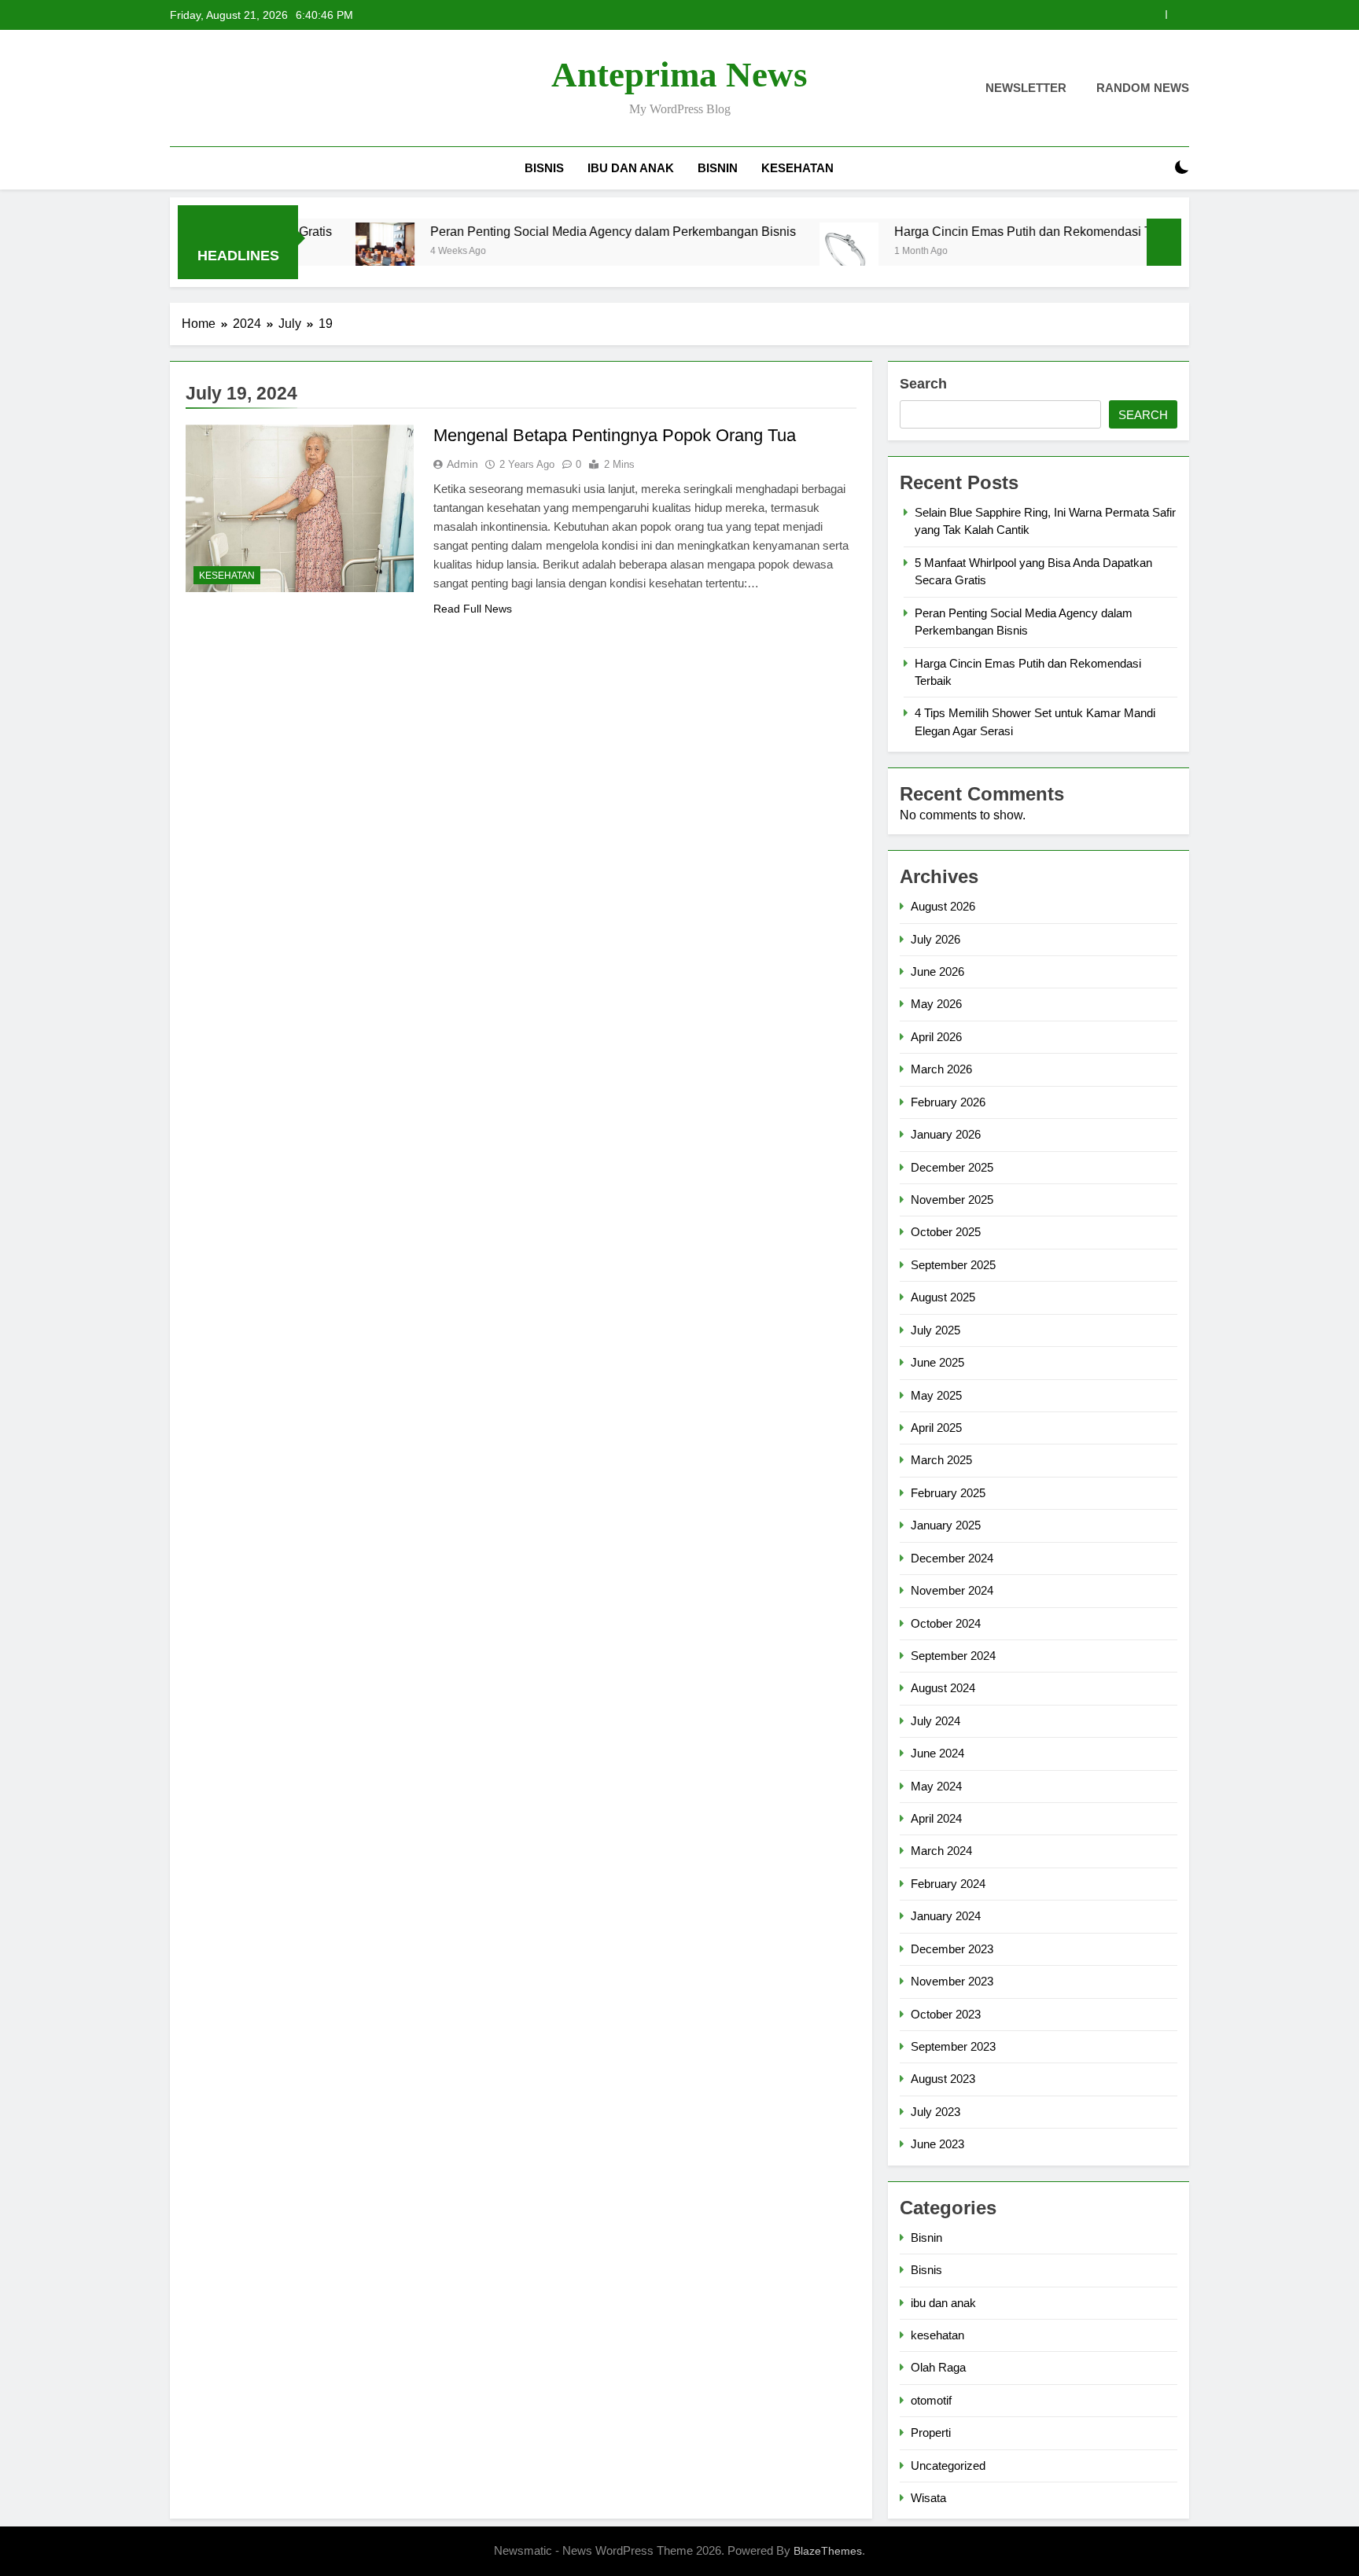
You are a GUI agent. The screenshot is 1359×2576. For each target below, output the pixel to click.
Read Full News (473, 609)
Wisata (928, 2498)
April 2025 (936, 1428)
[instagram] (198, 89)
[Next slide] (1178, 15)
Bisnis (544, 168)
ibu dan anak (631, 168)
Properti (931, 2432)
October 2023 (946, 2014)
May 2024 (936, 1786)
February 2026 (948, 1102)
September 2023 (953, 2046)
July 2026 (935, 939)
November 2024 (952, 1590)
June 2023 (937, 2144)
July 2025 (935, 1330)
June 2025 (937, 1362)
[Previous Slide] (1154, 15)
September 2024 (953, 1656)
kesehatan (797, 168)
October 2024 (946, 1623)
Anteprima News (679, 75)
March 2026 (941, 1069)
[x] (217, 89)
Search (923, 384)
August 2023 (943, 2079)
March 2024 (941, 1851)
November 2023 (952, 1981)
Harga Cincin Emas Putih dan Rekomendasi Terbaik (965, 231)
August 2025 (943, 1297)
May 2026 (936, 1004)
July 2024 (935, 1721)
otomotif (931, 2400)
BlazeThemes (828, 2551)
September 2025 (953, 1265)
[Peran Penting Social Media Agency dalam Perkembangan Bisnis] (310, 252)
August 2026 (943, 906)
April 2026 (936, 1037)
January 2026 (946, 1134)
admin (462, 464)
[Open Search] (1155, 168)
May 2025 (936, 1395)
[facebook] (179, 89)
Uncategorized (948, 2466)
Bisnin (718, 168)
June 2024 (937, 1753)
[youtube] (255, 89)
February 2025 (948, 1493)
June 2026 (937, 972)
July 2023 (935, 2112)
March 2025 (941, 1460)
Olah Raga (938, 2367)
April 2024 (936, 1818)
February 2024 (948, 1884)
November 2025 (952, 1200)
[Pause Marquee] (1164, 242)
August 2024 (943, 1688)
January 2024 (946, 1916)
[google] (236, 89)
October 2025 (946, 1232)
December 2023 (952, 1949)
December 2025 (952, 1167)
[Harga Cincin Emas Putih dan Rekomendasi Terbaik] (774, 252)
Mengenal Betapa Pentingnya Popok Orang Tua (615, 435)
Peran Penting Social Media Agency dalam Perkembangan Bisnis (538, 231)
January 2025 (946, 1525)
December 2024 (952, 1558)
